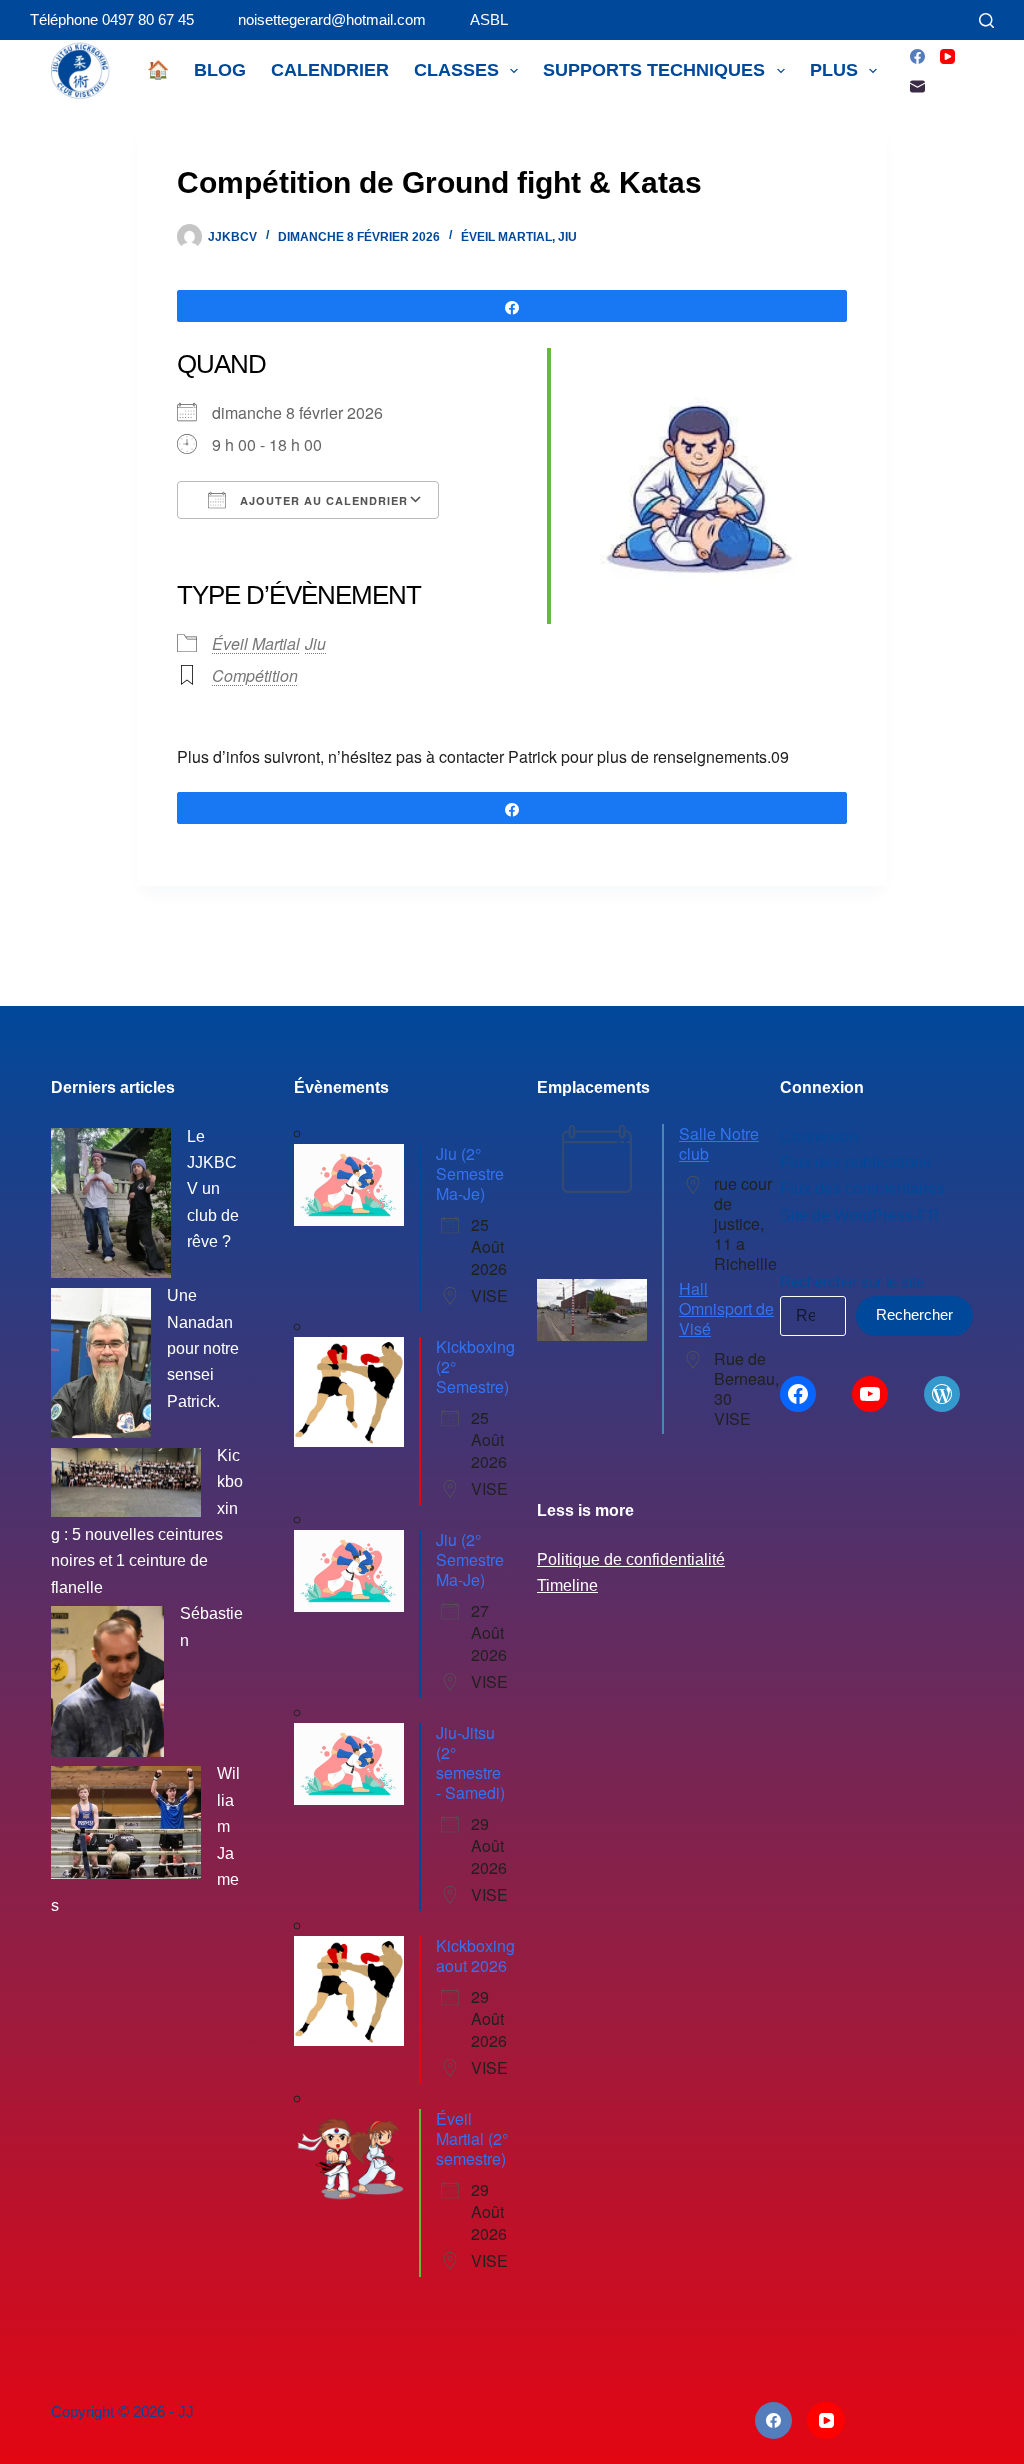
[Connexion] (951, 20)
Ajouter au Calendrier (322, 500)
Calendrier (330, 70)
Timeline (567, 1585)
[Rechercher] (986, 20)
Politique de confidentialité (631, 1559)
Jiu (567, 237)
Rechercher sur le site (852, 1281)
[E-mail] (917, 86)
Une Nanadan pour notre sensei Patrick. (203, 1348)
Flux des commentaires (862, 1188)
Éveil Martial (506, 237)
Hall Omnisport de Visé (726, 1308)
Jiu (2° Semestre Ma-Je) (470, 1173)
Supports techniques (654, 70)
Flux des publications (855, 1162)
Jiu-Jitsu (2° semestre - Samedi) (470, 1762)
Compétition (255, 675)
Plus (834, 70)
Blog (220, 70)
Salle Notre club (719, 1143)
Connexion (819, 1136)
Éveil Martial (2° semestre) (472, 2138)
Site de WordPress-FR (860, 1215)
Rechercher (914, 1314)
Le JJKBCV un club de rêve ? (213, 1189)
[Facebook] (917, 56)
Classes (456, 70)
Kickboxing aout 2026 (475, 1955)
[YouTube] (947, 56)
